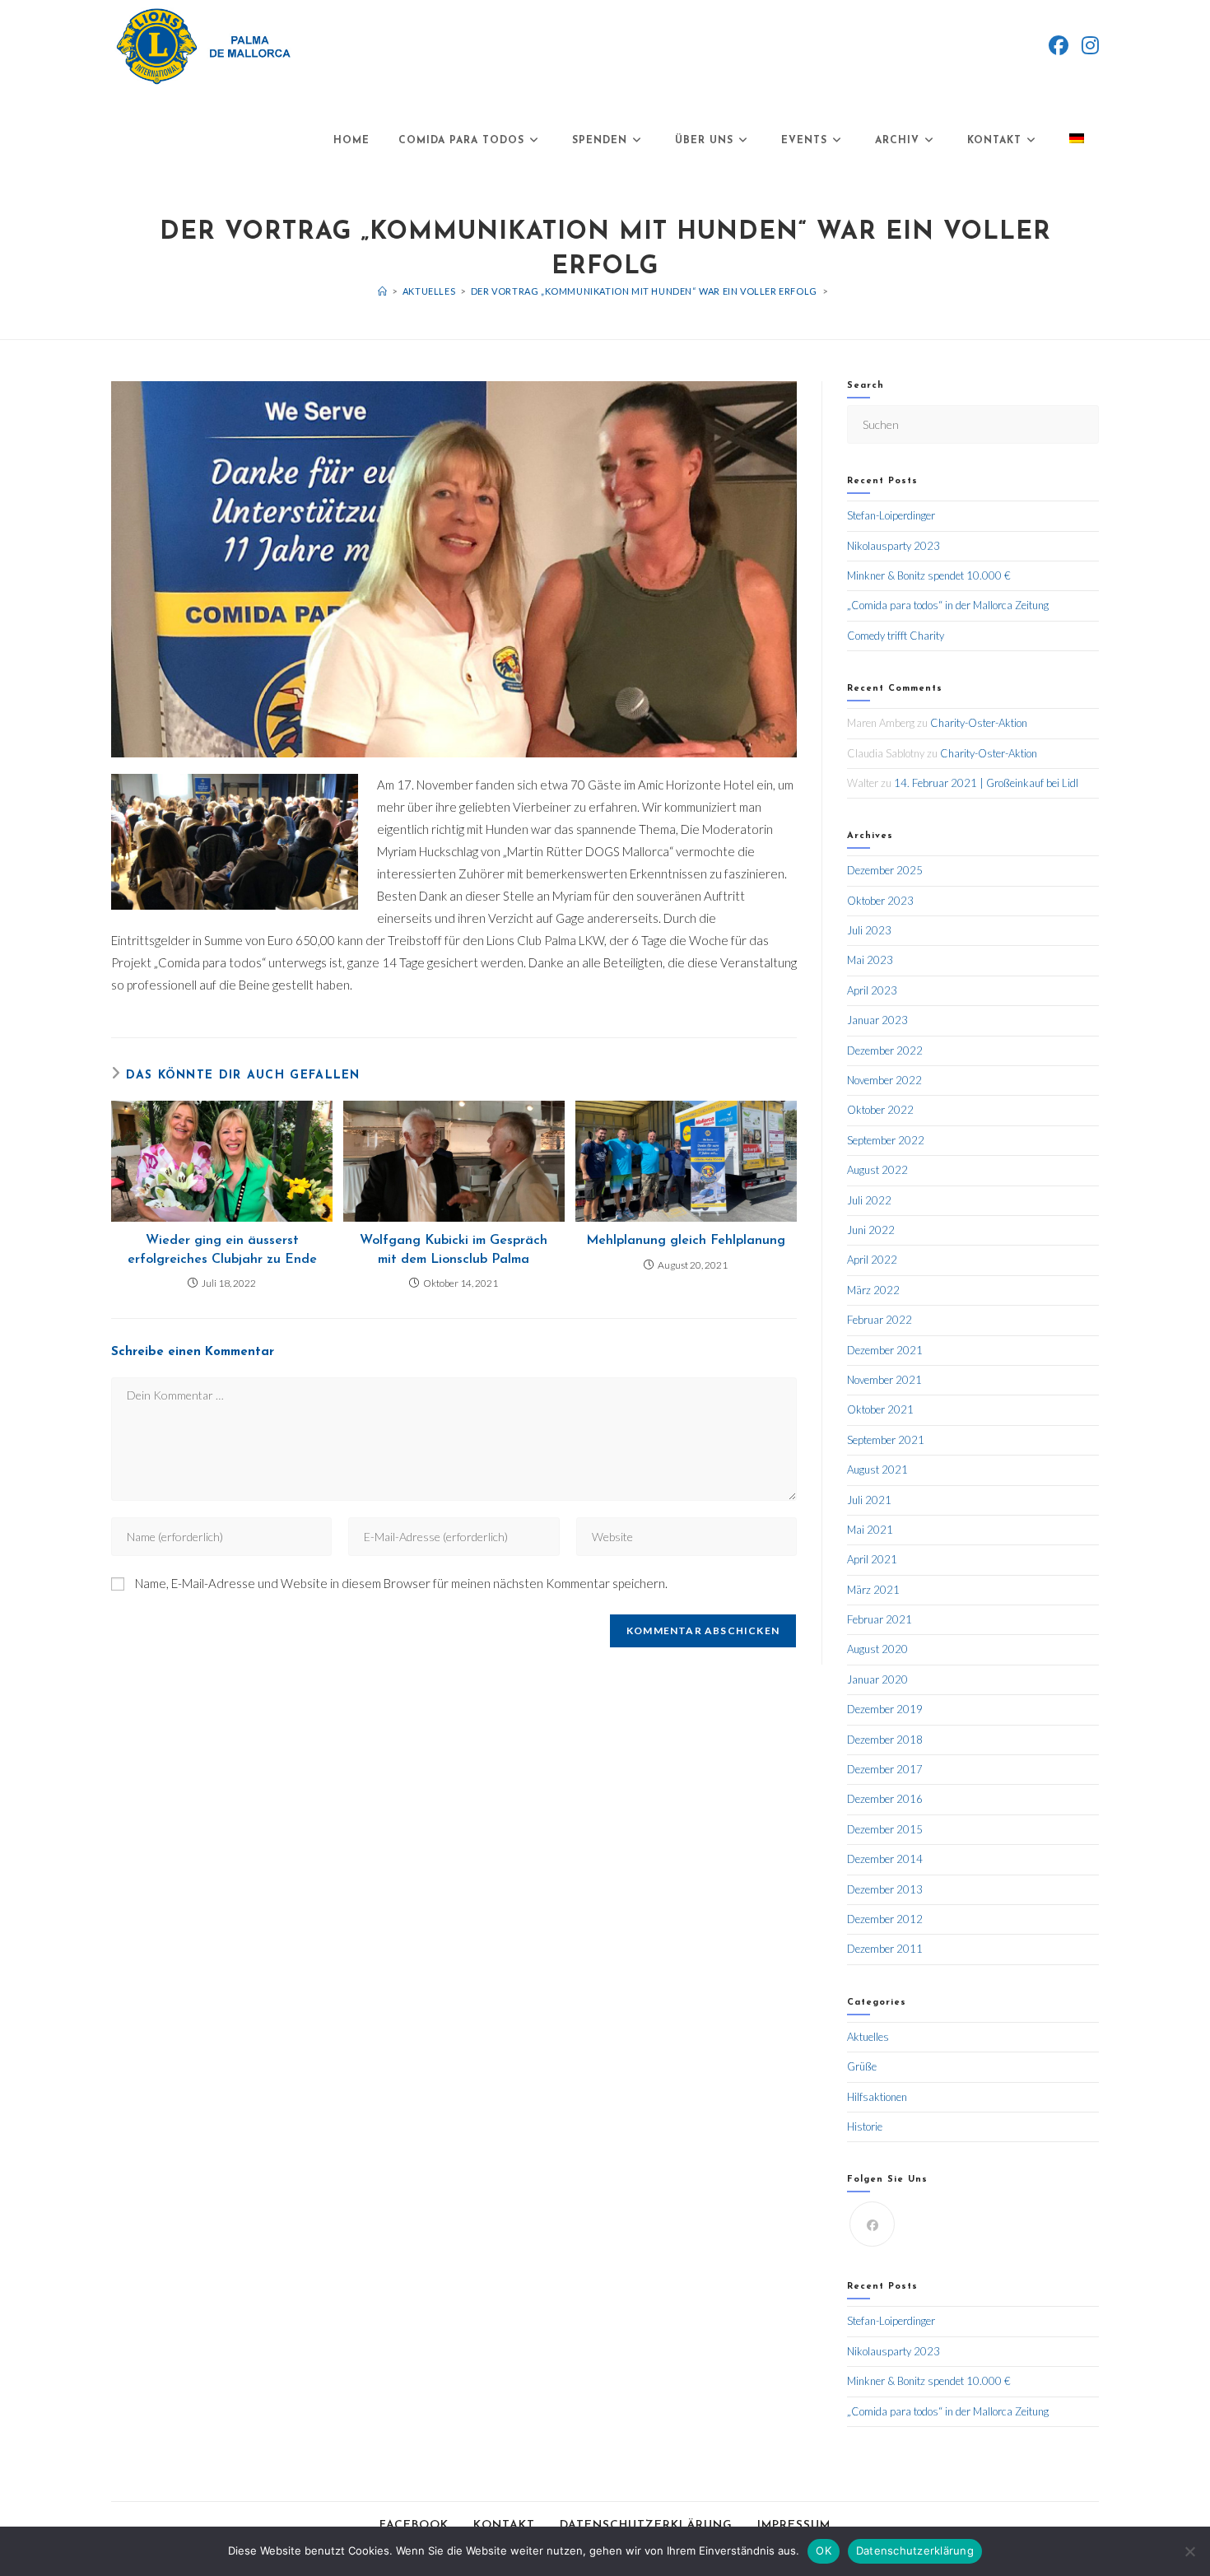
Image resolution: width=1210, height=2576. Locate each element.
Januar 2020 (877, 1679)
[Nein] (1189, 2551)
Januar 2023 (877, 1020)
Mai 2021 (870, 1530)
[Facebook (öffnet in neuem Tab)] (1059, 45)
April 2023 (872, 990)
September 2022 (886, 1140)
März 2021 (873, 1590)
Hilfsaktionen (877, 2097)
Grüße (862, 2066)
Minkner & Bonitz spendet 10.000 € (929, 575)
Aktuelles (868, 2037)
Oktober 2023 (880, 901)
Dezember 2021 (885, 1350)
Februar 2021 (880, 1619)
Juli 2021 (869, 1500)
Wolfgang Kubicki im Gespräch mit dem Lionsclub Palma (454, 1250)
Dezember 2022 (885, 1050)
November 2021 (884, 1380)
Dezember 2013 (885, 1889)
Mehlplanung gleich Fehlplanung (686, 1241)
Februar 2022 (880, 1320)
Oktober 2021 (880, 1409)
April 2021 (872, 1559)
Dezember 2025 (885, 870)
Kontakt (504, 2525)
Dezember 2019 (885, 1709)
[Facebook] (872, 2224)
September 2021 (886, 1440)
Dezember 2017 (885, 1769)
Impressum (794, 2525)
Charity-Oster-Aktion (979, 723)
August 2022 (877, 1170)
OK (824, 2550)
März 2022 (873, 1290)
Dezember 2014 (885, 1859)
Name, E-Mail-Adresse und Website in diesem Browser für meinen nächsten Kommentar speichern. (401, 1583)
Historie (865, 2126)
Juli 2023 (869, 930)
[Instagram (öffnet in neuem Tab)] (1090, 45)
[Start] (383, 291)
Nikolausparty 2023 (894, 546)
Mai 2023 (870, 960)
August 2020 (877, 1649)
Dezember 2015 (885, 1829)
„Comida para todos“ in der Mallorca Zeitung (948, 605)
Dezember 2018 (885, 1740)
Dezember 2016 (885, 1799)
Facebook (414, 2525)
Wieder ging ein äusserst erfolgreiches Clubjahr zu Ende (222, 1250)
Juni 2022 (871, 1230)
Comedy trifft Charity (896, 636)
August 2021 (877, 1470)
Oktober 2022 (880, 1110)
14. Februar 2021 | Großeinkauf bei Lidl (986, 783)
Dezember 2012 (885, 1919)
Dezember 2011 (885, 1949)
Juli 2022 (869, 1200)
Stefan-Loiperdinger (891, 515)
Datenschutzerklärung (646, 2525)
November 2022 (884, 1080)
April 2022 (872, 1260)
